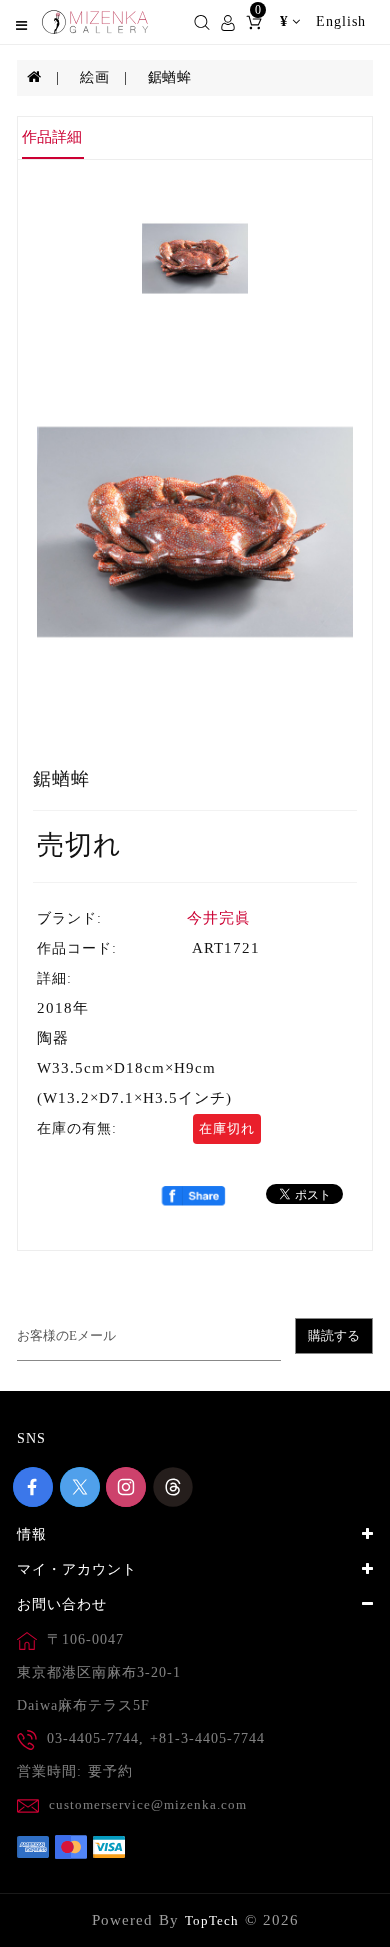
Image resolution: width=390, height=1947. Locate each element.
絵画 (94, 77)
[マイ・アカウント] (228, 21)
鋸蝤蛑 (169, 77)
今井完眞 (219, 918)
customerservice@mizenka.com (148, 1804)
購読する (334, 1335)
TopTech (212, 1920)
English (341, 21)
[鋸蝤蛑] (195, 532)
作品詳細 (52, 137)
